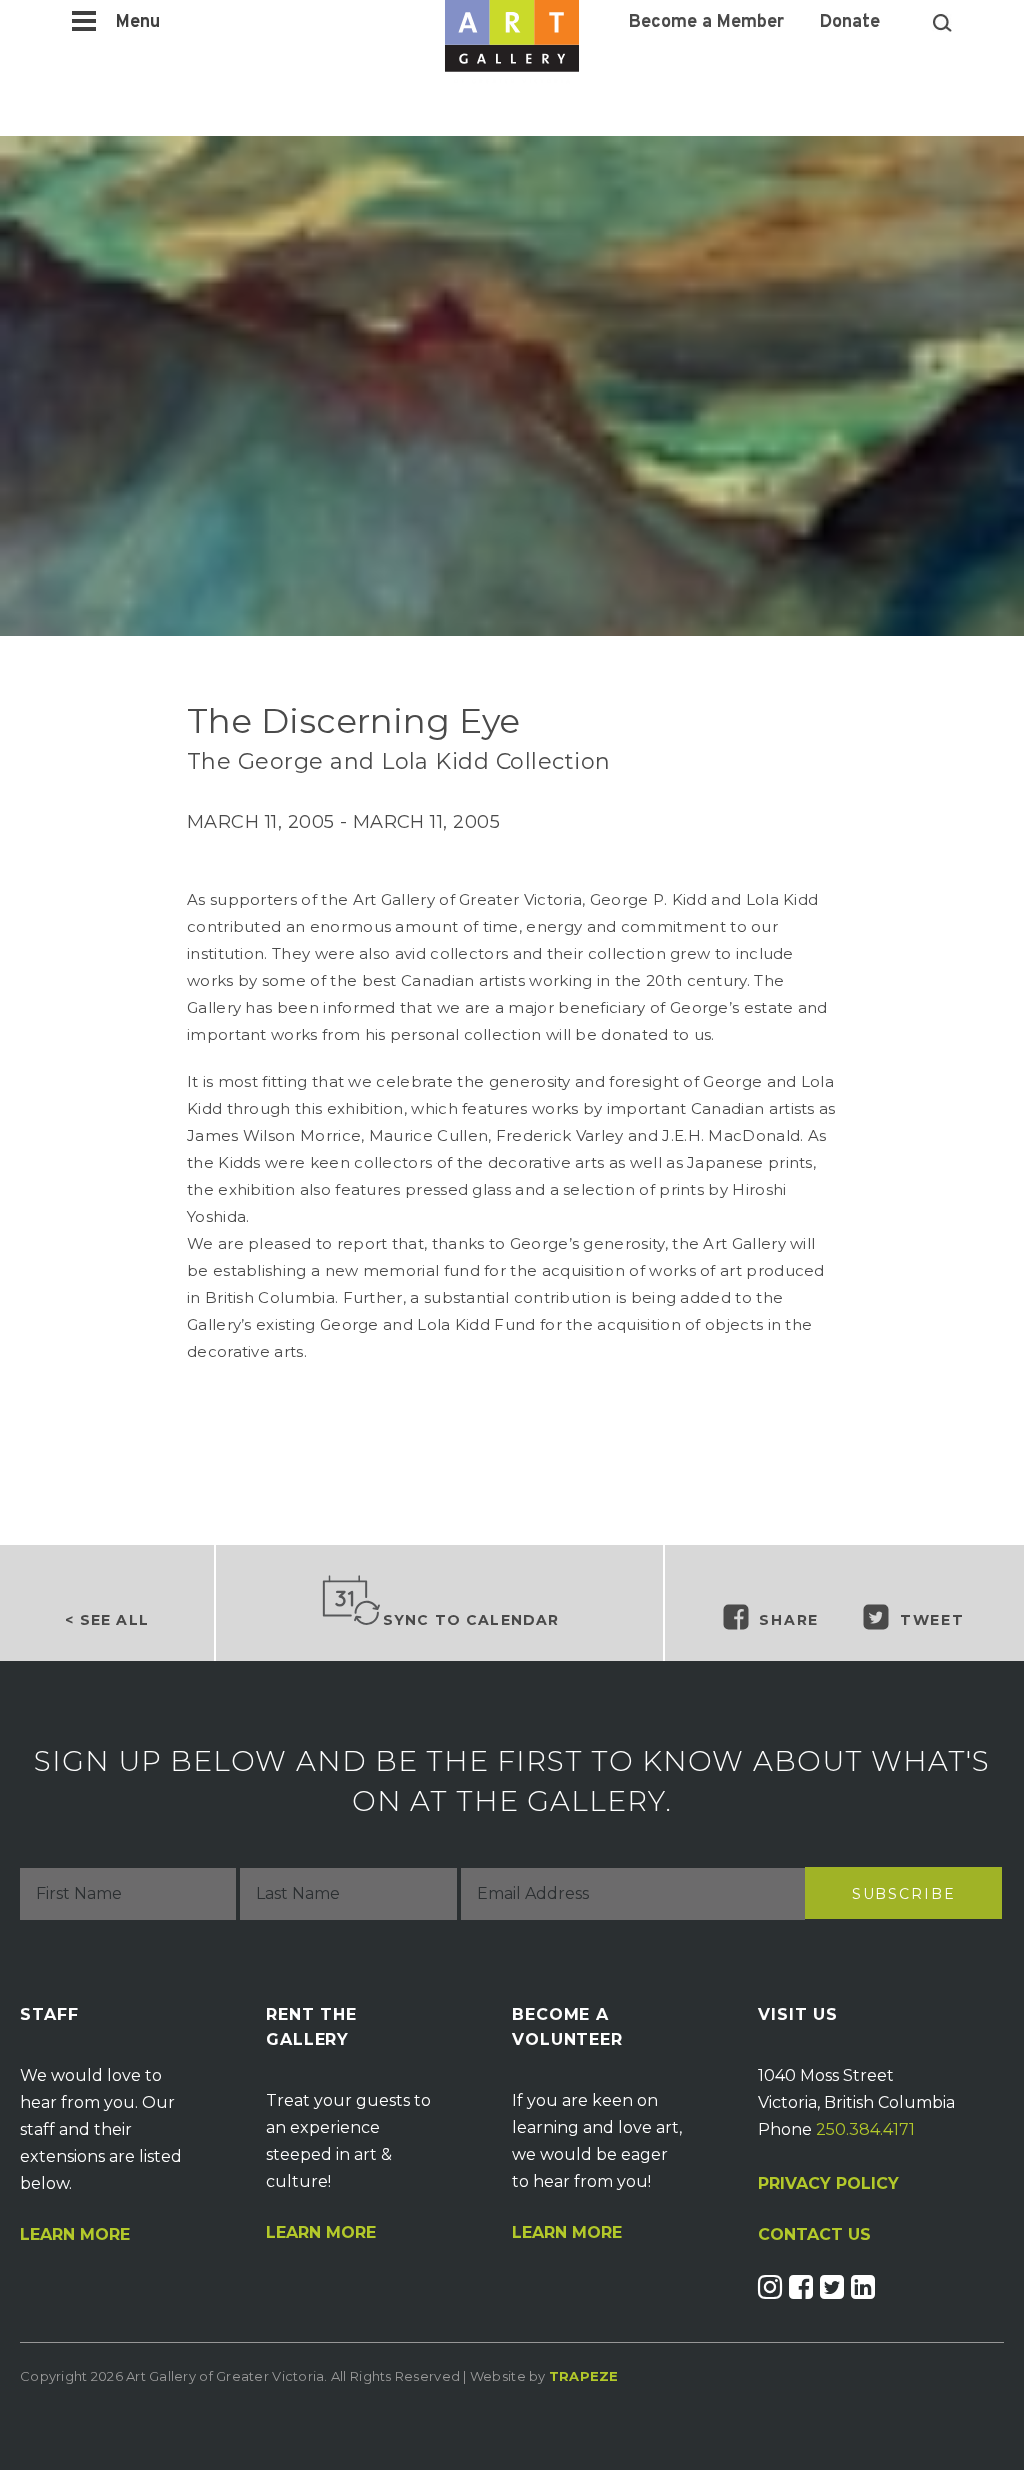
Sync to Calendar (471, 1620)
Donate (850, 23)
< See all (106, 1620)
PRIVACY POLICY (828, 2183)
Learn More (75, 2235)
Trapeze (584, 2376)
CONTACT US (814, 2235)
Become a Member (706, 23)
